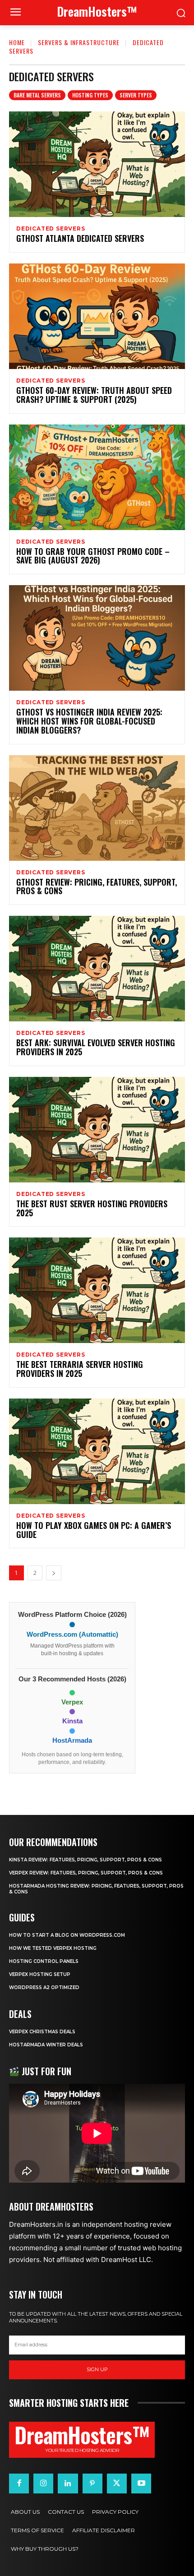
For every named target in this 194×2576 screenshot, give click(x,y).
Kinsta (72, 1721)
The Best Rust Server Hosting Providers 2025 (92, 1208)
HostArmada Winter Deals (46, 2045)
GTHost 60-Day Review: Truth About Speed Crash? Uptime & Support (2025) (94, 395)
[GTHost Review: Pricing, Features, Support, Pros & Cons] (97, 808)
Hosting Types (90, 95)
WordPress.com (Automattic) (72, 1634)
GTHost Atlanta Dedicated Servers (80, 238)
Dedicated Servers (51, 229)
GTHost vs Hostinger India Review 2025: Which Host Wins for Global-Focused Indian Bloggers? (89, 721)
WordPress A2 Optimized (44, 1987)
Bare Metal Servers (37, 95)
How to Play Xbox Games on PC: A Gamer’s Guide (94, 1530)
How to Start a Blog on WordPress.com (67, 1935)
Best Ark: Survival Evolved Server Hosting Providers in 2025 (96, 1047)
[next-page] (54, 1573)
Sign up (97, 2369)
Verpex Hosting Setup (40, 1974)
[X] (117, 2484)
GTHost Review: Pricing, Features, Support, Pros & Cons (97, 886)
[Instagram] (43, 2484)
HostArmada (72, 1740)
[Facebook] (19, 2484)
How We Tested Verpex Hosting (53, 1948)
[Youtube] (141, 2484)
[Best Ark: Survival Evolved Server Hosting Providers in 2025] (97, 969)
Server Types (136, 95)
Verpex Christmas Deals (42, 2032)
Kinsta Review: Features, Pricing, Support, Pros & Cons (85, 1860)
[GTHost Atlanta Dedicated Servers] (97, 164)
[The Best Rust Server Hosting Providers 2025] (97, 1130)
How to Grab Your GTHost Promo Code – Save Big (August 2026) (93, 556)
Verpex (72, 1702)
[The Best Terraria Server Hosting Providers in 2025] (97, 1290)
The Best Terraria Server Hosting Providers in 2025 (80, 1369)
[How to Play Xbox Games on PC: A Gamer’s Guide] (97, 1451)
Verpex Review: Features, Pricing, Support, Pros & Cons (86, 1873)
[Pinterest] (92, 2484)
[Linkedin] (68, 2484)
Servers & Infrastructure (79, 42)
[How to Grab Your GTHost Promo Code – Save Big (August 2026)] (97, 477)
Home (17, 42)
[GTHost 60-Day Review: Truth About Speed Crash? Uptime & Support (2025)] (97, 316)
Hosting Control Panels (44, 1961)
